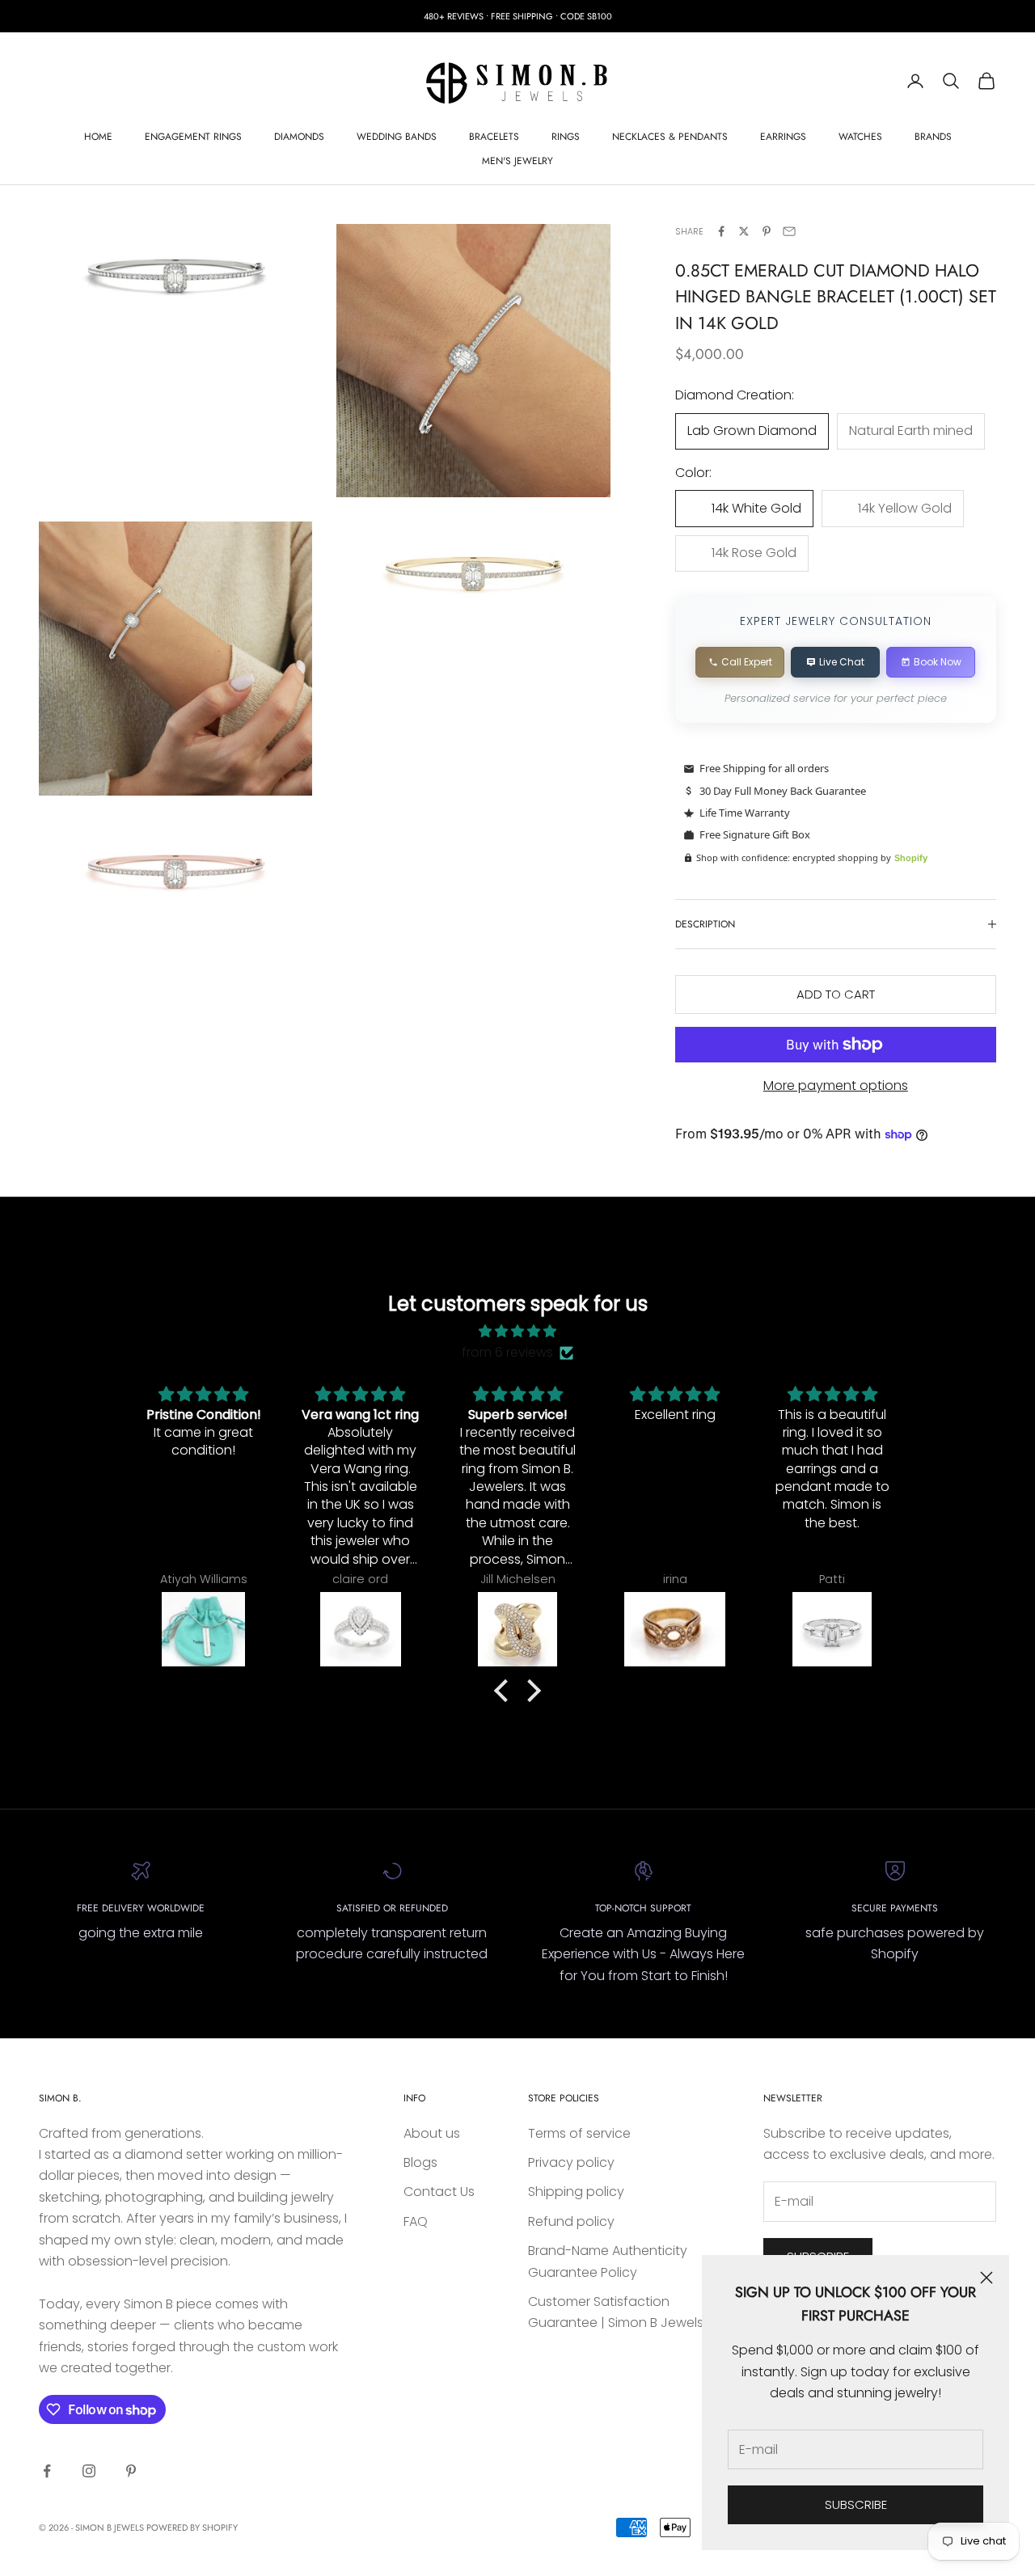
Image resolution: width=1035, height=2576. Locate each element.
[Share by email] (789, 231)
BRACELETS (494, 137)
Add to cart (836, 994)
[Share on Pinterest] (767, 231)
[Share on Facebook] (721, 231)
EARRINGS (783, 137)
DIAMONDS (299, 137)
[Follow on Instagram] (89, 2471)
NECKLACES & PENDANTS (670, 137)
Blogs (420, 2162)
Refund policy (571, 2221)
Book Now (938, 662)
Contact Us (439, 2192)
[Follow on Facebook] (47, 2471)
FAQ (416, 2221)
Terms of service (579, 2133)
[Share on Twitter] (744, 231)
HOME (98, 137)
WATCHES (860, 137)
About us (432, 2133)
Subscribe (856, 2504)
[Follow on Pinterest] (131, 2471)
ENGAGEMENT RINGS (193, 137)
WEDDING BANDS (397, 137)
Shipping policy (576, 2192)
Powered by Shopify (192, 2527)
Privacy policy (571, 2162)
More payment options (836, 1085)
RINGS (566, 137)
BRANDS (933, 137)
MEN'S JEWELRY (517, 161)
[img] (517, 1331)
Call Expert (747, 662)
